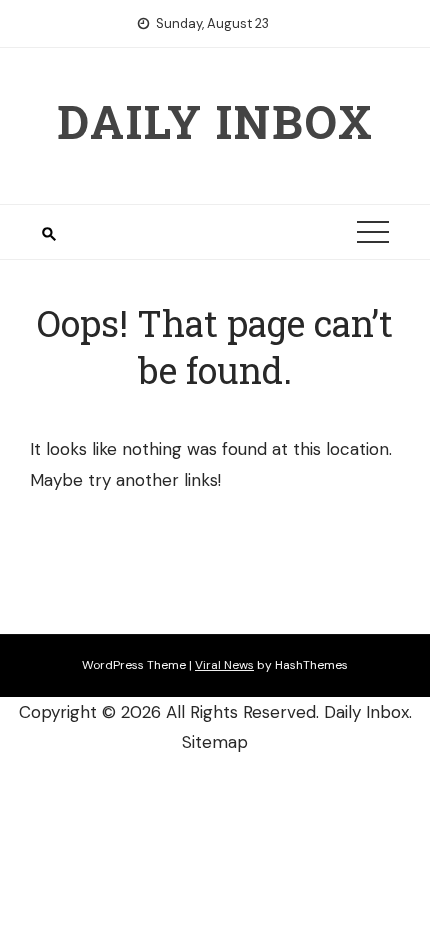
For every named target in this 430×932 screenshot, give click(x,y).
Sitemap (215, 742)
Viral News (224, 665)
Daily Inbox (215, 121)
